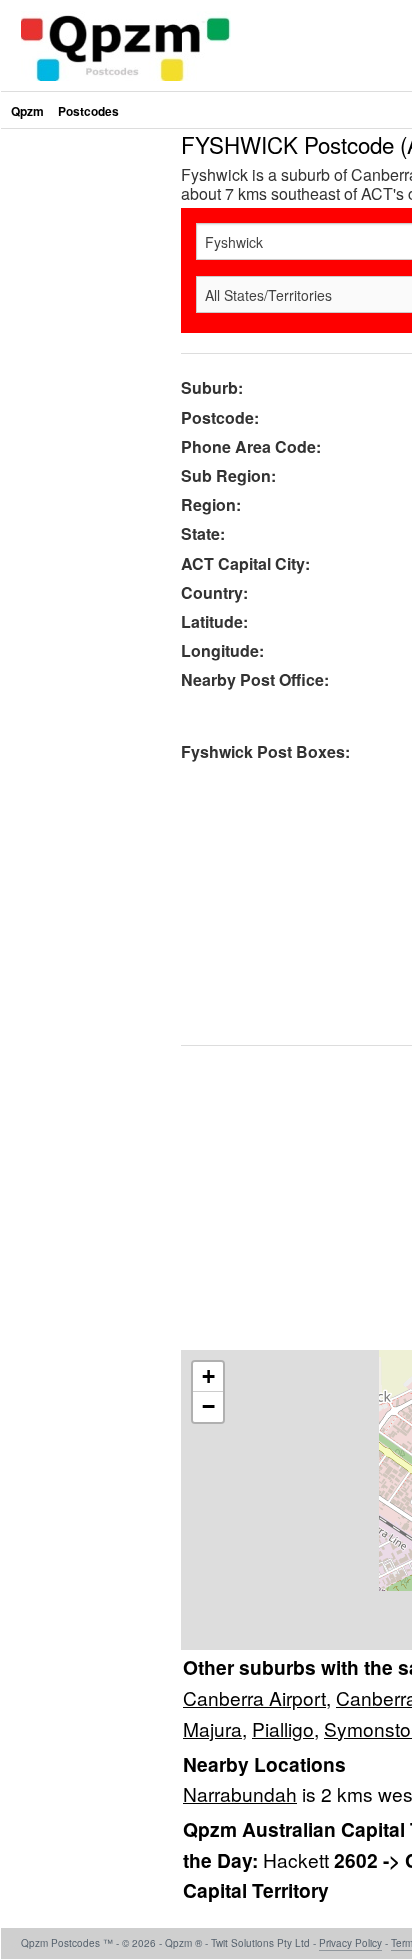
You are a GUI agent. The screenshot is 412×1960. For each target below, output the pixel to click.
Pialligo (283, 1728)
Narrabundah (240, 1793)
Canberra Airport (254, 1697)
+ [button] (208, 1376)
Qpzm (27, 111)
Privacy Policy (350, 1943)
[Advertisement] (206, 339)
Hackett (298, 1859)
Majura (212, 1728)
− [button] (208, 1406)
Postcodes (88, 111)
